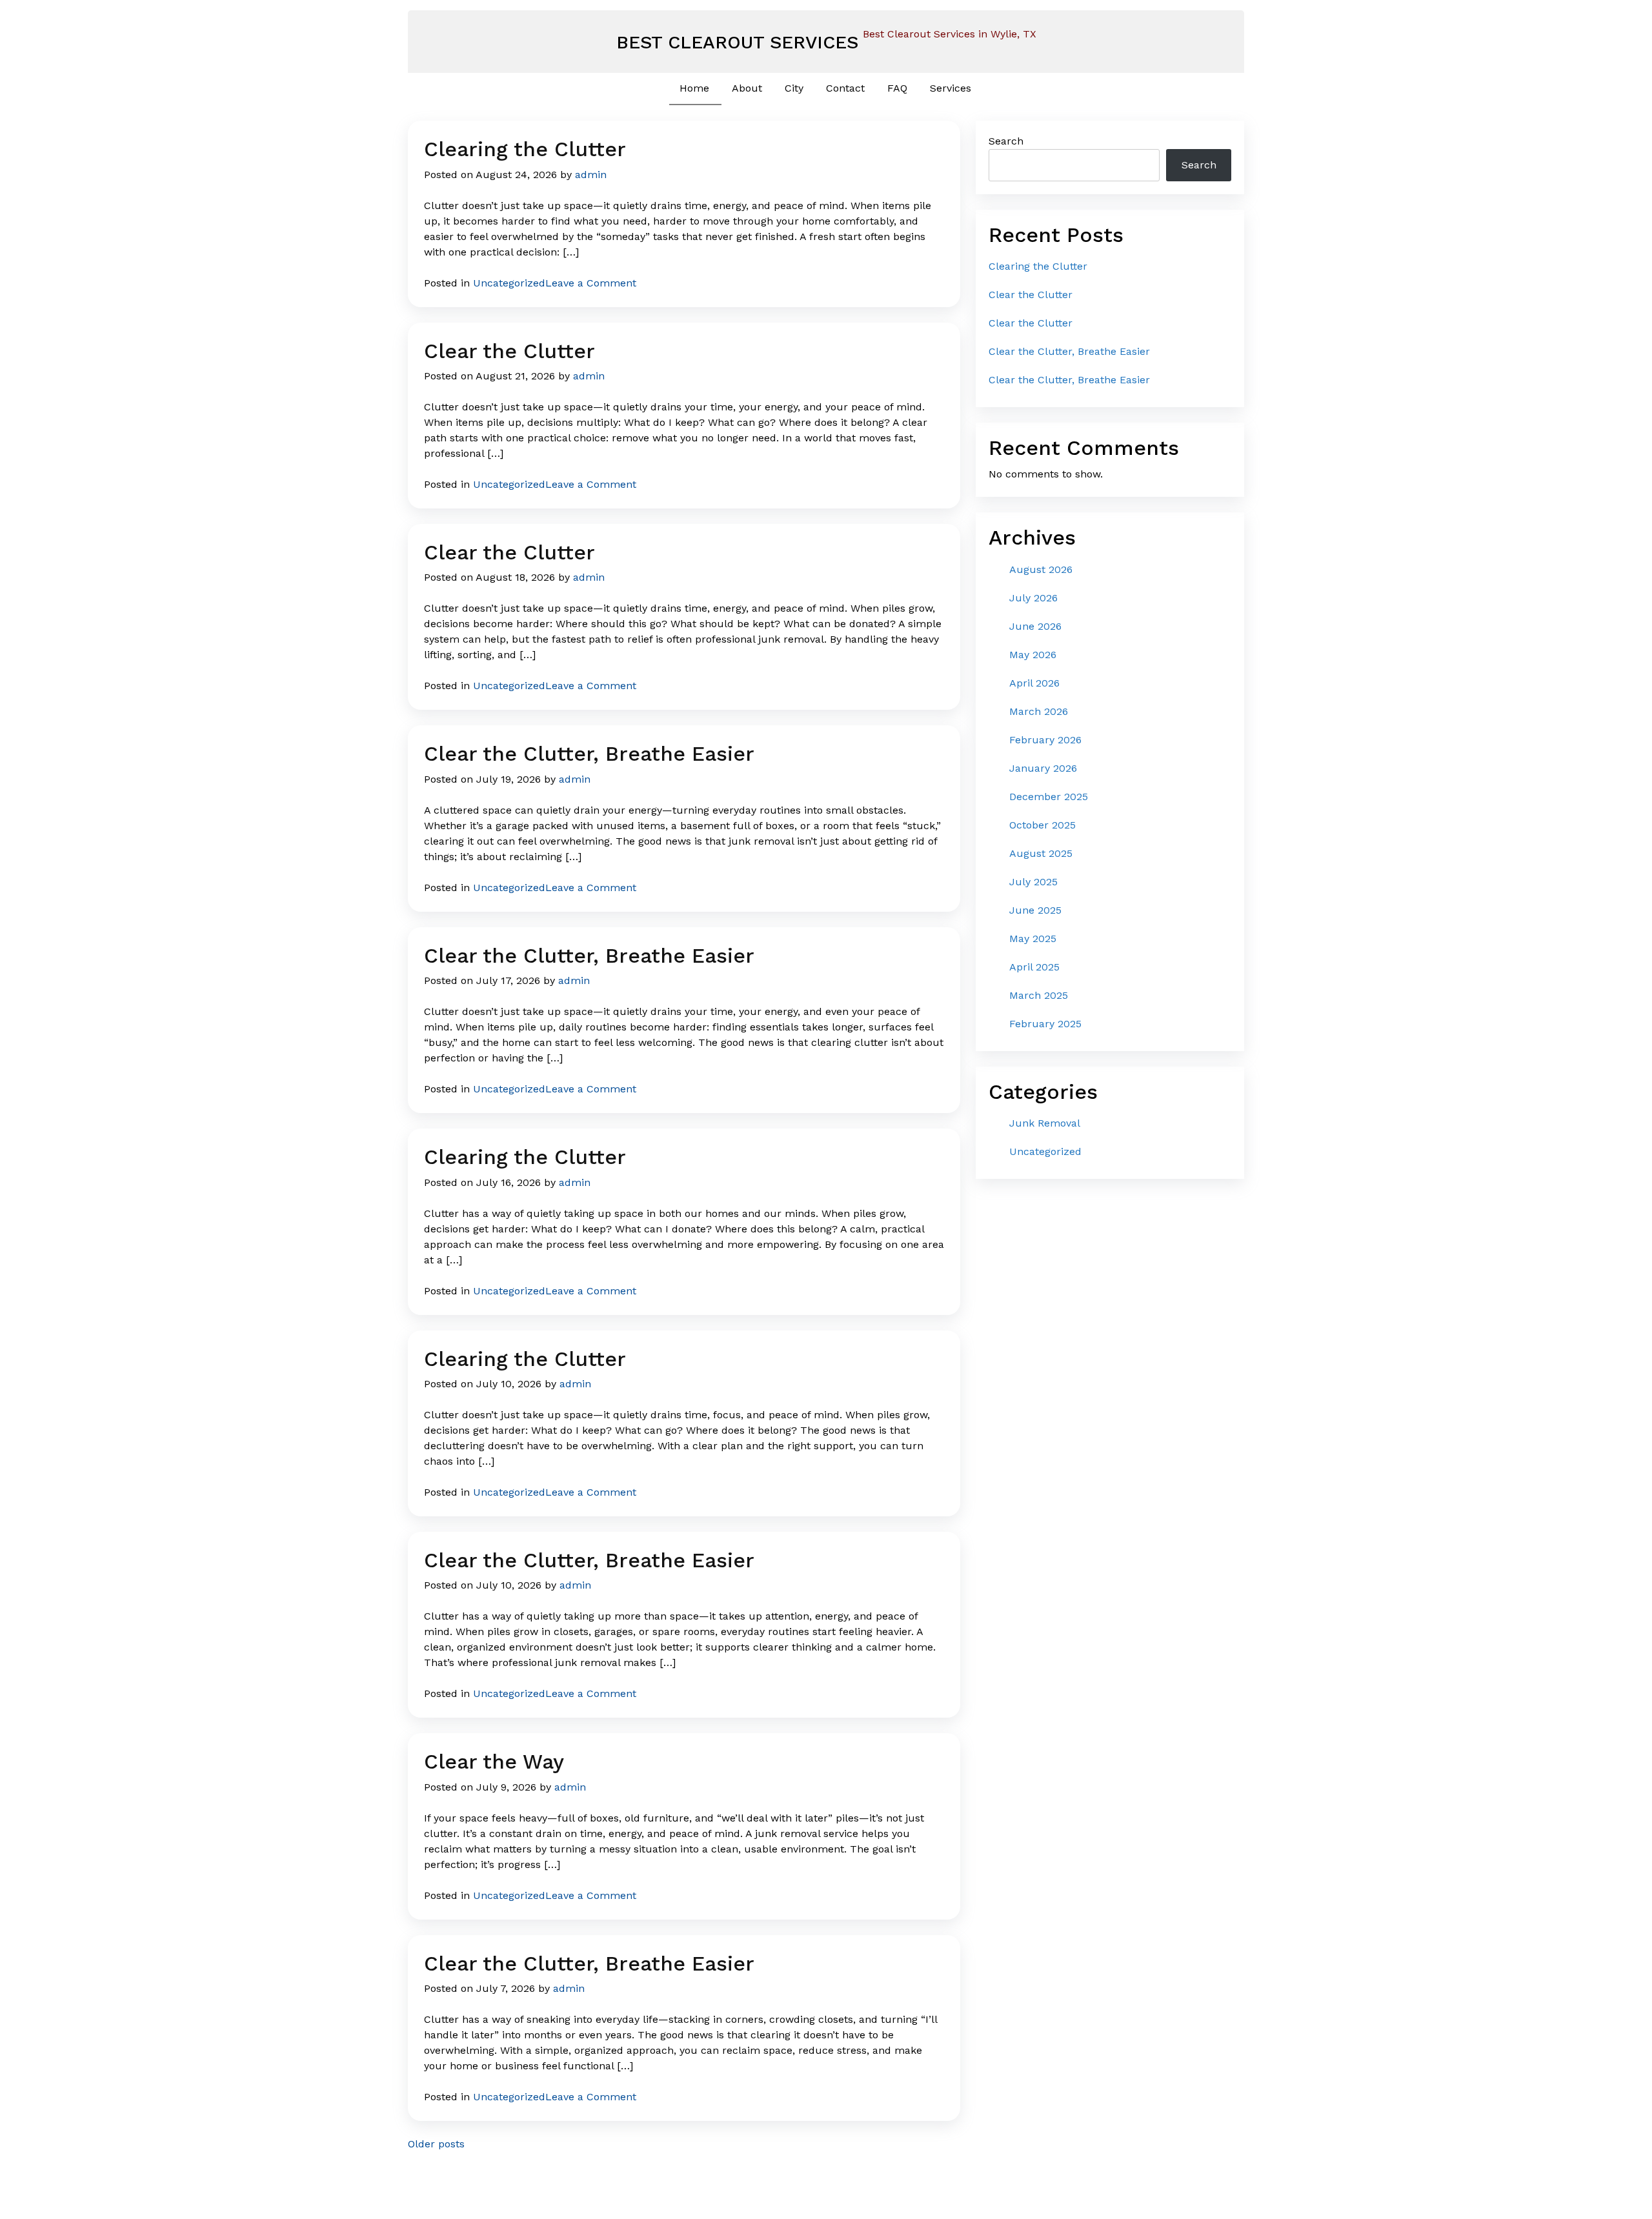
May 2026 (1033, 655)
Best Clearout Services (737, 42)
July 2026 (1033, 598)
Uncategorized (509, 283)
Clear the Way (494, 1762)
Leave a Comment (591, 283)
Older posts (436, 2144)
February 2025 (1045, 1024)
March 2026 (1039, 711)
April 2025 (1034, 967)
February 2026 (1045, 740)
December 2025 (1049, 797)
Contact (845, 88)
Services (951, 88)
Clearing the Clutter (525, 149)
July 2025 (1033, 882)
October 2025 (1043, 825)
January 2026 (1043, 768)
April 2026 (1034, 683)
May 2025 (1033, 939)
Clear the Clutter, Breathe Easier (589, 754)
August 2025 (1041, 853)
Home (694, 88)
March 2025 (1039, 995)
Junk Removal (1045, 1123)
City (794, 88)
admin (591, 175)
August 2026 (1041, 569)
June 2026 (1035, 626)
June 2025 (1035, 910)
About (747, 88)
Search (1006, 141)
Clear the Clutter (509, 351)
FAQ (897, 88)
